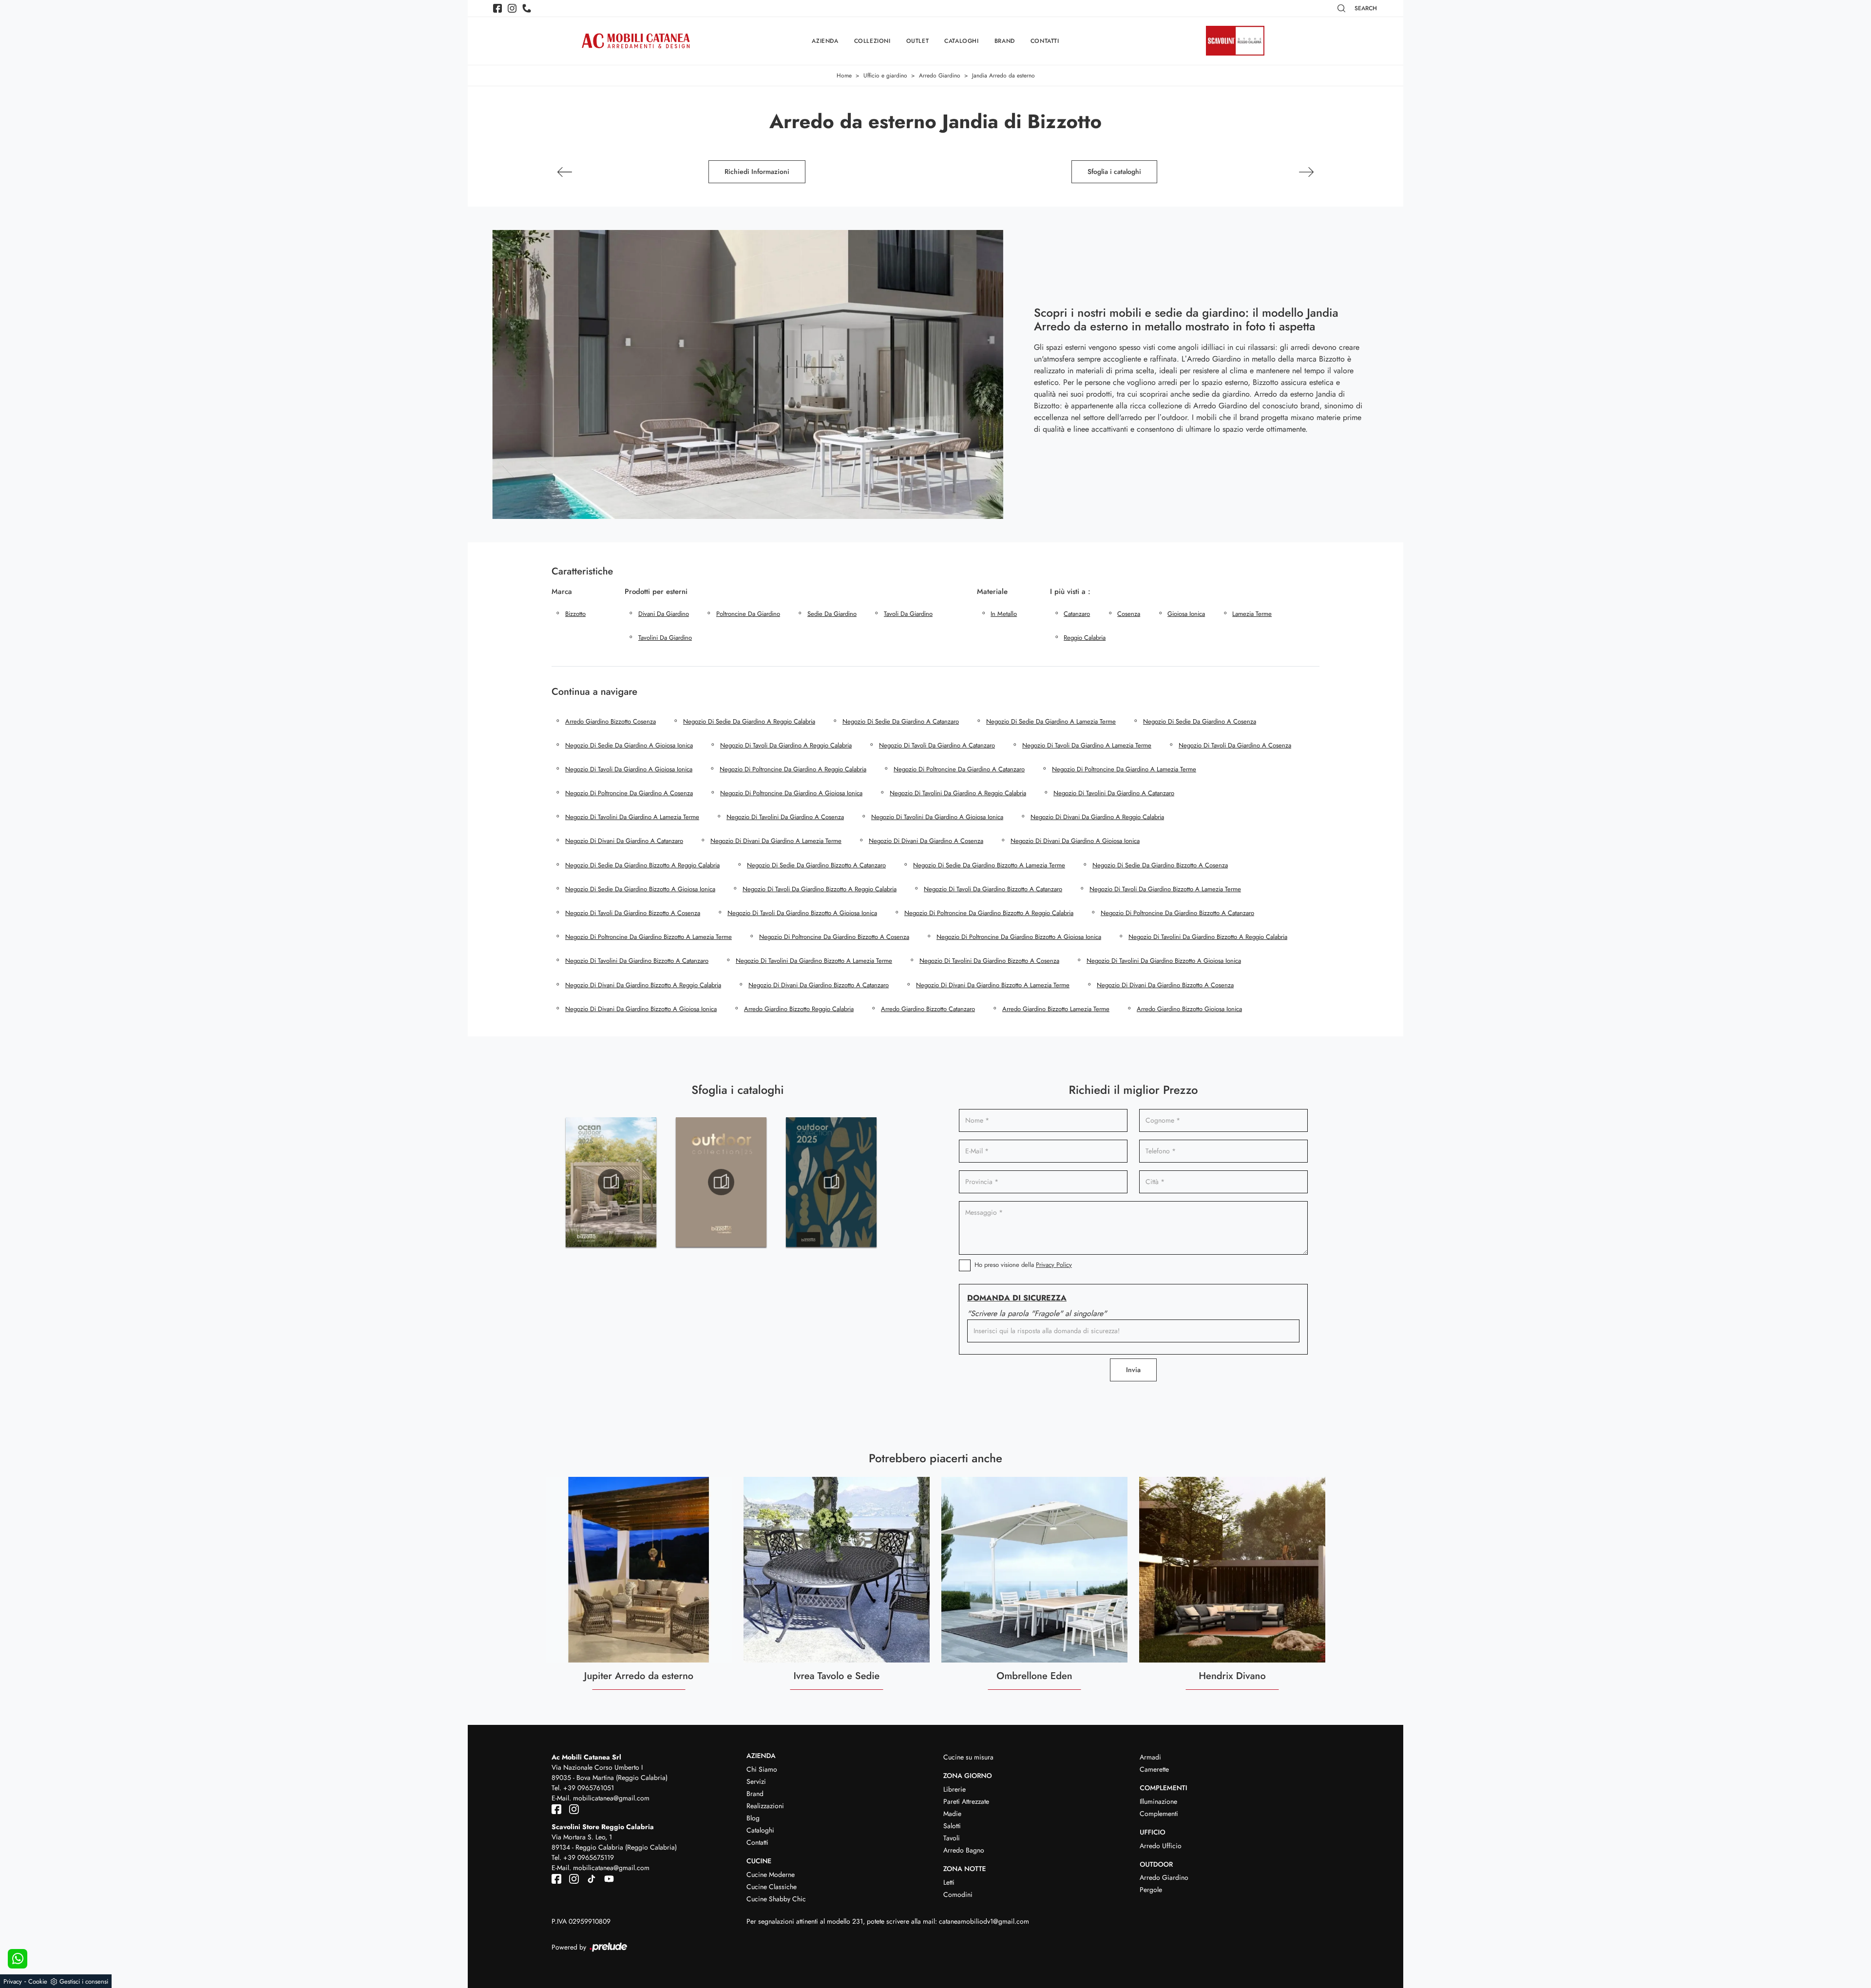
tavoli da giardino (908, 614)
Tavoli (952, 1838)
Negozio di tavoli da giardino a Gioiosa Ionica (629, 769)
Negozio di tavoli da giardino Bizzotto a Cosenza (633, 913)
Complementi (1159, 1814)
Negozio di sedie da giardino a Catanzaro (901, 721)
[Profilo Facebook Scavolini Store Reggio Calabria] (557, 1878)
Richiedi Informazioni (757, 172)
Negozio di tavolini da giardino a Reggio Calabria (958, 793)
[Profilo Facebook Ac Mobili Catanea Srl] (497, 8)
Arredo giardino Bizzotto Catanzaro (928, 1009)
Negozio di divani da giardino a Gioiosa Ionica (1075, 841)
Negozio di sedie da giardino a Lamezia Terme (1051, 721)
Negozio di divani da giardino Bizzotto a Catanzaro (819, 985)
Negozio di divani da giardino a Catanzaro (624, 841)
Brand (1005, 41)
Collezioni (872, 41)
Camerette (1154, 1769)
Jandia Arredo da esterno (1003, 76)
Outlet (918, 41)
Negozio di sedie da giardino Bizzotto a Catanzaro (816, 865)
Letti (949, 1882)
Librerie (955, 1789)
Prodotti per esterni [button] (656, 592)
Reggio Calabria (1085, 638)
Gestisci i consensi (84, 1981)
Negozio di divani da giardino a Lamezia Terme (776, 841)
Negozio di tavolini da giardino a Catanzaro (1114, 793)
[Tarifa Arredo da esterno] (1306, 172)
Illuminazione (1158, 1801)
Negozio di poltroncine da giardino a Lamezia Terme (1124, 769)
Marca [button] (562, 592)
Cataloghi (961, 41)
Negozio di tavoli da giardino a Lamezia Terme (1087, 745)
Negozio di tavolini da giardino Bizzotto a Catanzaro (637, 961)
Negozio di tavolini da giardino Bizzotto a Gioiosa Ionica (1164, 961)
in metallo (1004, 614)
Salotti (952, 1826)
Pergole (1151, 1890)
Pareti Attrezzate (966, 1801)
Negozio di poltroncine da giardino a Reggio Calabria (793, 769)
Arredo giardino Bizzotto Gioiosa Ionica (1189, 1009)
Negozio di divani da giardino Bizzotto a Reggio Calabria (643, 985)
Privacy (13, 1981)
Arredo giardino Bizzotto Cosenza (611, 721)
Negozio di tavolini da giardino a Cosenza (785, 817)
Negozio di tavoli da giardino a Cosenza (1235, 745)
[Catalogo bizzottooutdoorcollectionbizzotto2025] (831, 1182)
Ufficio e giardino (885, 76)
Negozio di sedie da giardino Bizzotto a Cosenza (1160, 865)
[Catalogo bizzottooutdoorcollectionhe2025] (721, 1182)
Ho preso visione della (1023, 1265)
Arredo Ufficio (1161, 1846)
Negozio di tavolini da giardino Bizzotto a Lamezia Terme (814, 961)
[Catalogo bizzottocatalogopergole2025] (611, 1182)
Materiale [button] (992, 592)
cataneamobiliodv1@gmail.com (984, 1921)
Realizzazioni (765, 1806)
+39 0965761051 (589, 1788)
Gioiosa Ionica (1186, 614)
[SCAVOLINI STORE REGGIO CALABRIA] (1235, 41)
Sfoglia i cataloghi (1114, 172)
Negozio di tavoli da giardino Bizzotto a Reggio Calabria (820, 889)
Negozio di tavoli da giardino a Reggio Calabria (786, 745)
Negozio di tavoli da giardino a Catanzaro (937, 745)
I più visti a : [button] (1070, 592)
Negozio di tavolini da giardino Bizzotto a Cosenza (989, 961)
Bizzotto (575, 614)
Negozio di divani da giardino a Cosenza (926, 841)
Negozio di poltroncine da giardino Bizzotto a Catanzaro (1177, 913)
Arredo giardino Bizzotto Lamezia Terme (1056, 1009)
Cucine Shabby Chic (776, 1899)
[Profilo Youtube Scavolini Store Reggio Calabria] (606, 1878)
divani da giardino (664, 614)
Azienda (825, 41)
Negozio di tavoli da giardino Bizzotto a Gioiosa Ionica (802, 913)
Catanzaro (1077, 614)
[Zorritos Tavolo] (565, 172)
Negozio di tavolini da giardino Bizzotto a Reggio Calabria (1208, 937)
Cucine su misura (968, 1757)
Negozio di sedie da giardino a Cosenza (1200, 721)
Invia (1133, 1370)
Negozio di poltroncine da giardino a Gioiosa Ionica (791, 793)
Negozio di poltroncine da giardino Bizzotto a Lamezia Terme (649, 937)
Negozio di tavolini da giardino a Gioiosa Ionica (937, 817)
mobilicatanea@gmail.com (611, 1798)
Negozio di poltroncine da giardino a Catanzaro (959, 769)
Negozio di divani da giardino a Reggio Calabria (1097, 817)
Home (844, 76)
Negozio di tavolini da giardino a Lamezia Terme (632, 817)
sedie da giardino (832, 614)
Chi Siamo (762, 1769)
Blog (753, 1818)
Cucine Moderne (771, 1874)
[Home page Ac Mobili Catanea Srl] (636, 41)
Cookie (38, 1981)
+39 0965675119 (589, 1857)
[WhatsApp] (18, 1959)
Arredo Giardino (940, 76)
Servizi (756, 1781)
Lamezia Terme (1252, 614)
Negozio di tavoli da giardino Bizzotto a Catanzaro (993, 889)
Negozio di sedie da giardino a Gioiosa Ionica (629, 745)
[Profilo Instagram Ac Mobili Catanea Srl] (512, 8)
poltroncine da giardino (748, 614)
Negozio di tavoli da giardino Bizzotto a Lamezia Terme (1165, 889)
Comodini (958, 1894)
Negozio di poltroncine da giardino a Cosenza (629, 793)
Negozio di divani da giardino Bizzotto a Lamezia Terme (993, 985)
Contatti (1045, 41)
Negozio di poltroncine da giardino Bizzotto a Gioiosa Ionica (1019, 937)
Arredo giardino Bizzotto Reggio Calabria (799, 1009)
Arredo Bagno (964, 1850)
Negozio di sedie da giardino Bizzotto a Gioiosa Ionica (640, 889)
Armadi (1150, 1757)
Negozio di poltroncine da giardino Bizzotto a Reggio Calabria (989, 913)
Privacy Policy (1054, 1265)
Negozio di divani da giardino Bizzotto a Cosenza (1165, 985)
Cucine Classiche (772, 1887)
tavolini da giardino (665, 638)
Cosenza (1129, 614)
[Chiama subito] (527, 8)
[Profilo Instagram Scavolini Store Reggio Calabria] (572, 1878)
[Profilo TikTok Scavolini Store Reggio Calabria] (590, 1878)
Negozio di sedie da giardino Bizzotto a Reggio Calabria (642, 865)
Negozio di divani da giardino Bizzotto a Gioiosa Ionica (641, 1009)
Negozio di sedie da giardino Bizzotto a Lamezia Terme (989, 865)
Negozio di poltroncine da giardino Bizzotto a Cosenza (834, 937)
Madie (952, 1814)
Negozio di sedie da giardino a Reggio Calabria (749, 721)
